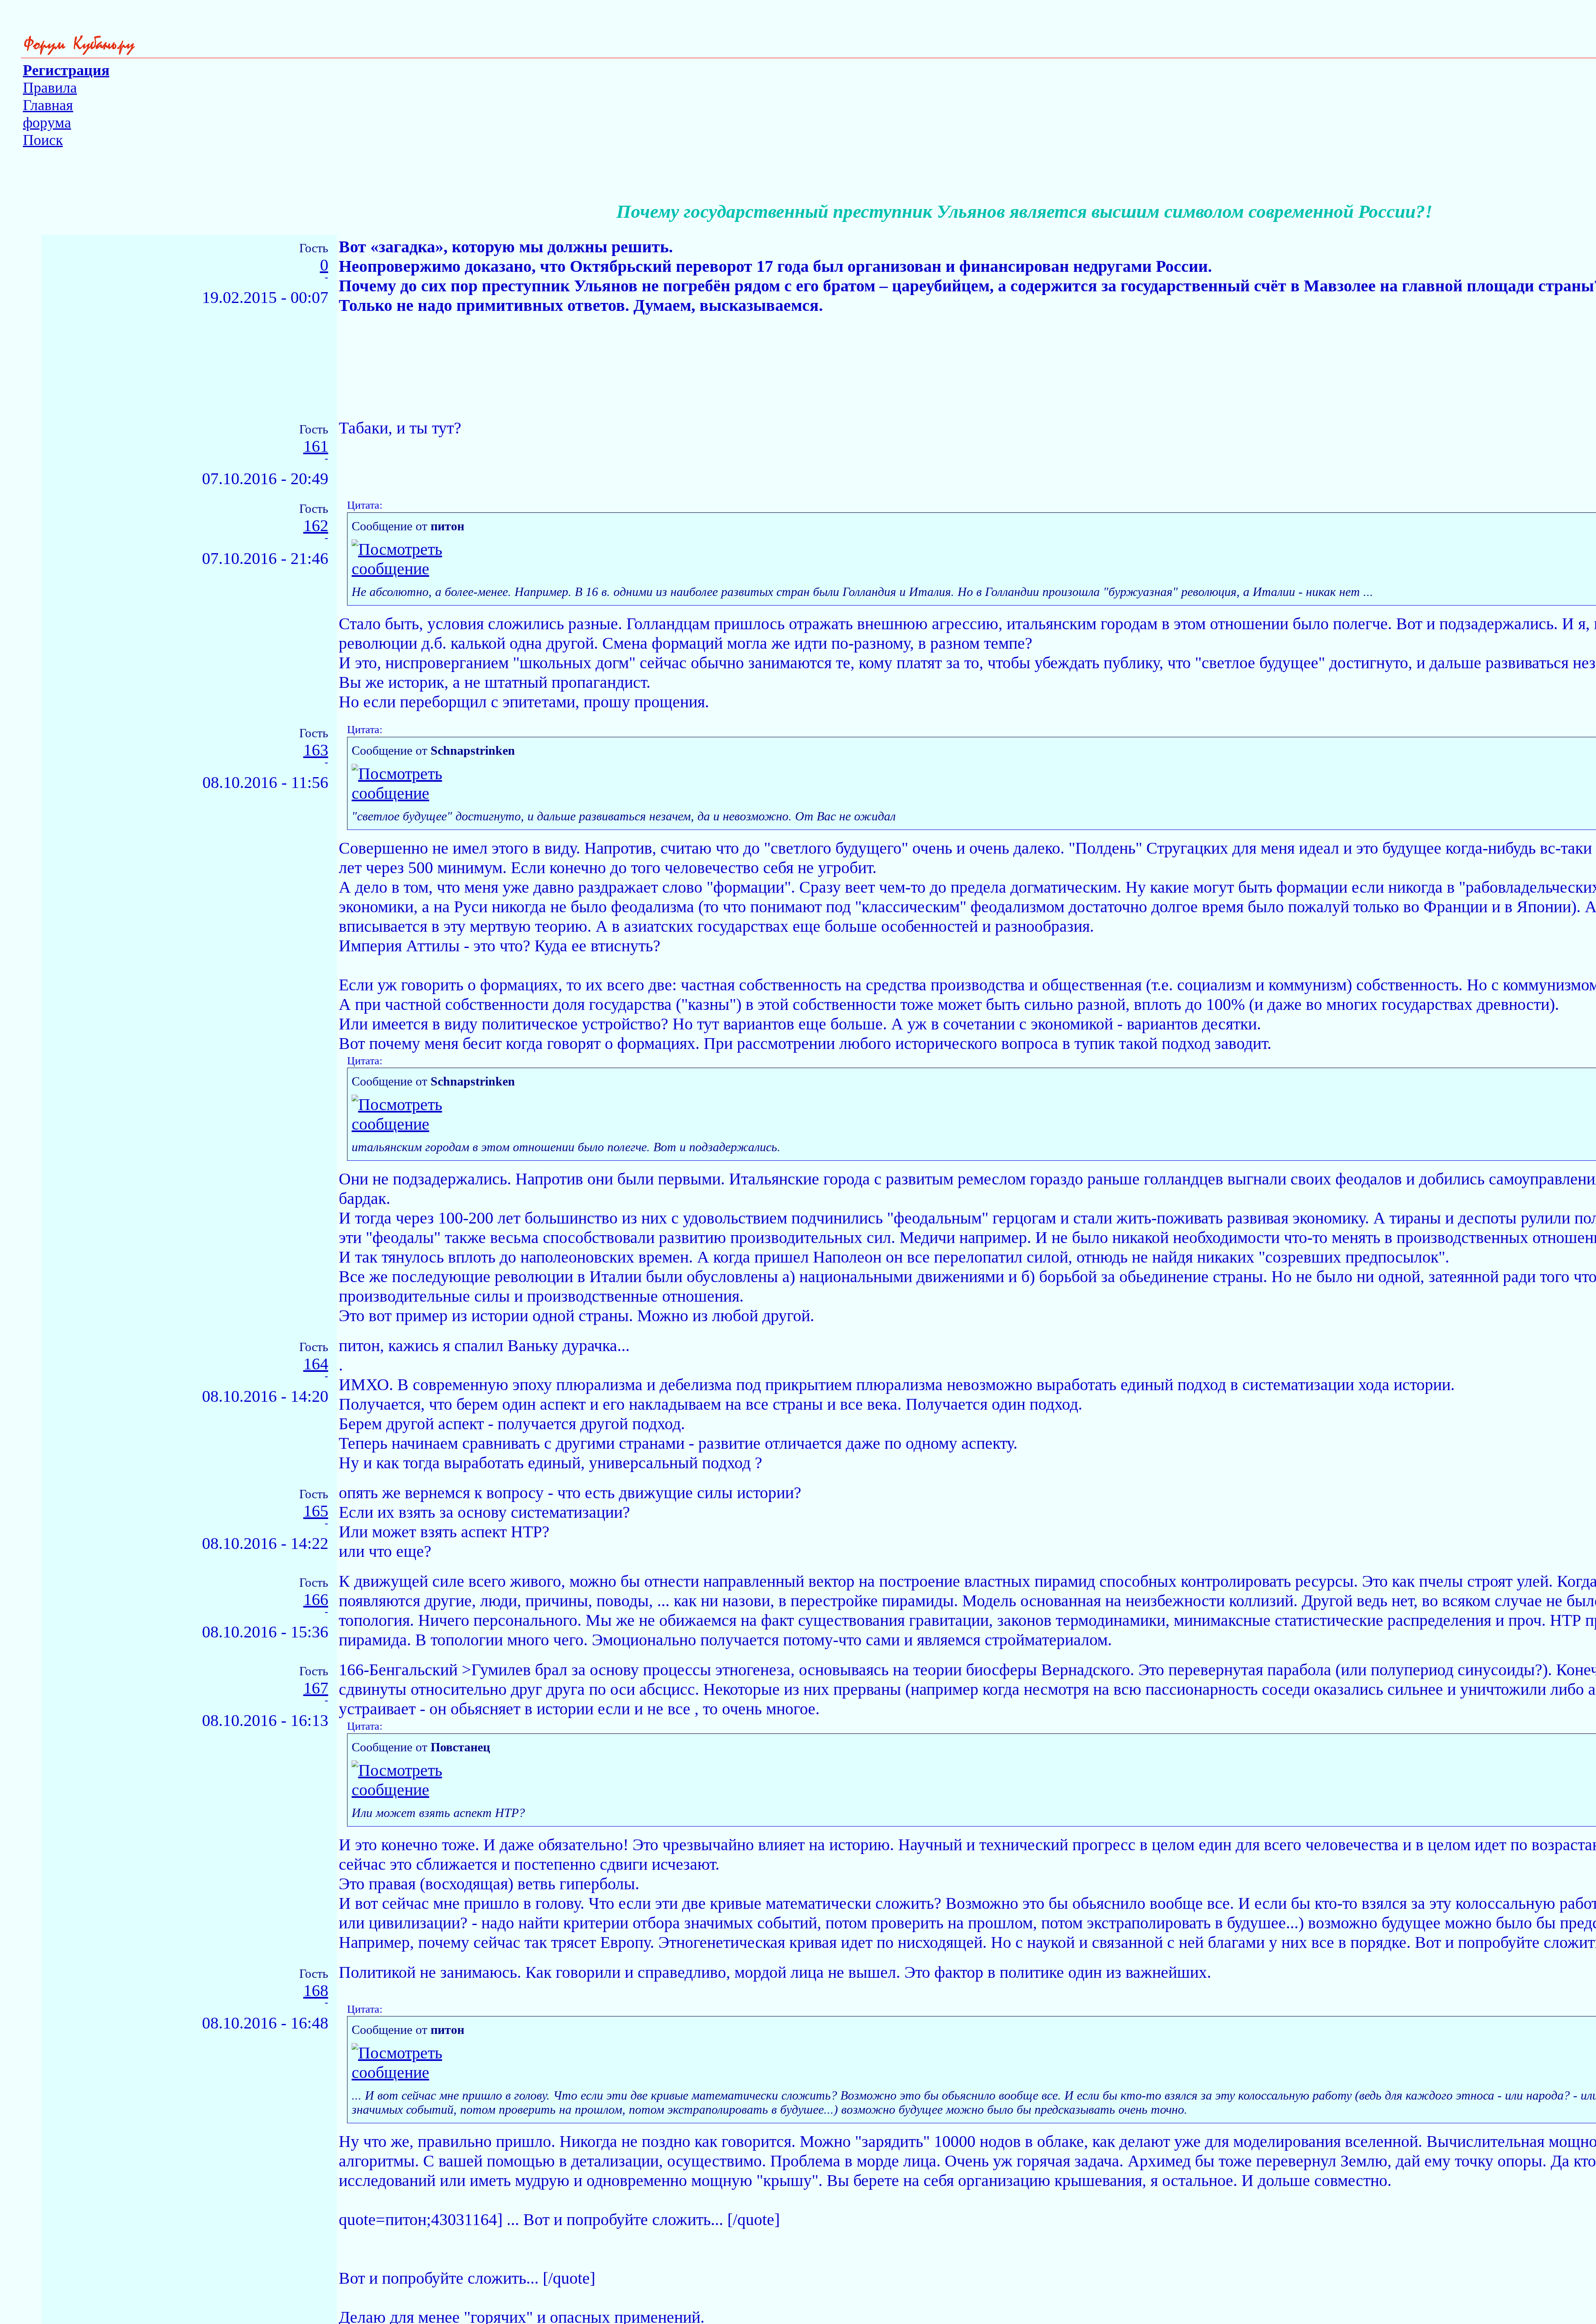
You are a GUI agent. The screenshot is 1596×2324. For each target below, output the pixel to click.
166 (316, 1600)
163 (316, 750)
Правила (50, 88)
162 (316, 526)
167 (316, 1688)
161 (316, 447)
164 (316, 1364)
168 (316, 1991)
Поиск (43, 140)
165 (316, 1511)
